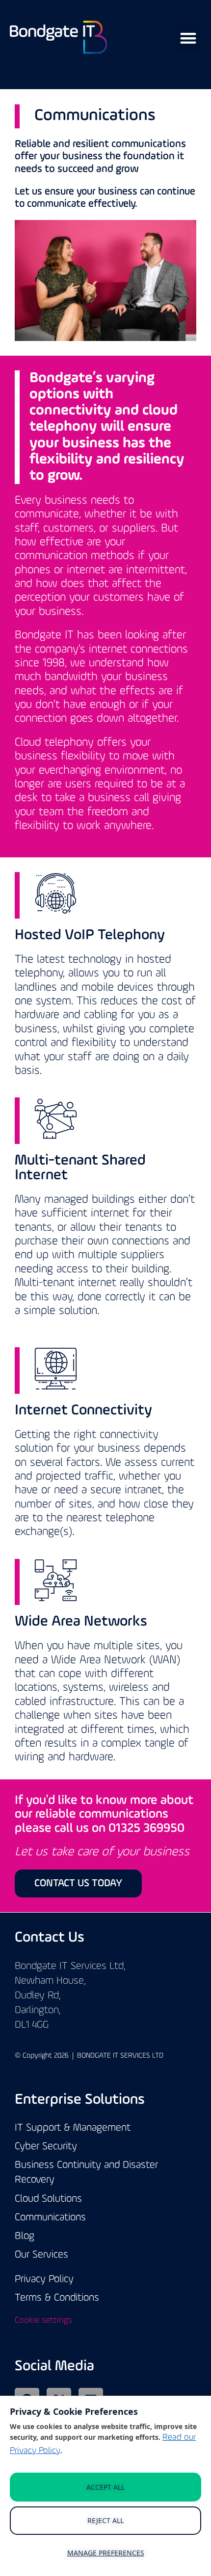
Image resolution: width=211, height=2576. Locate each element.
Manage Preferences (106, 2553)
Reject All (105, 2520)
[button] (189, 38)
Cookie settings (43, 2321)
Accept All (105, 2487)
